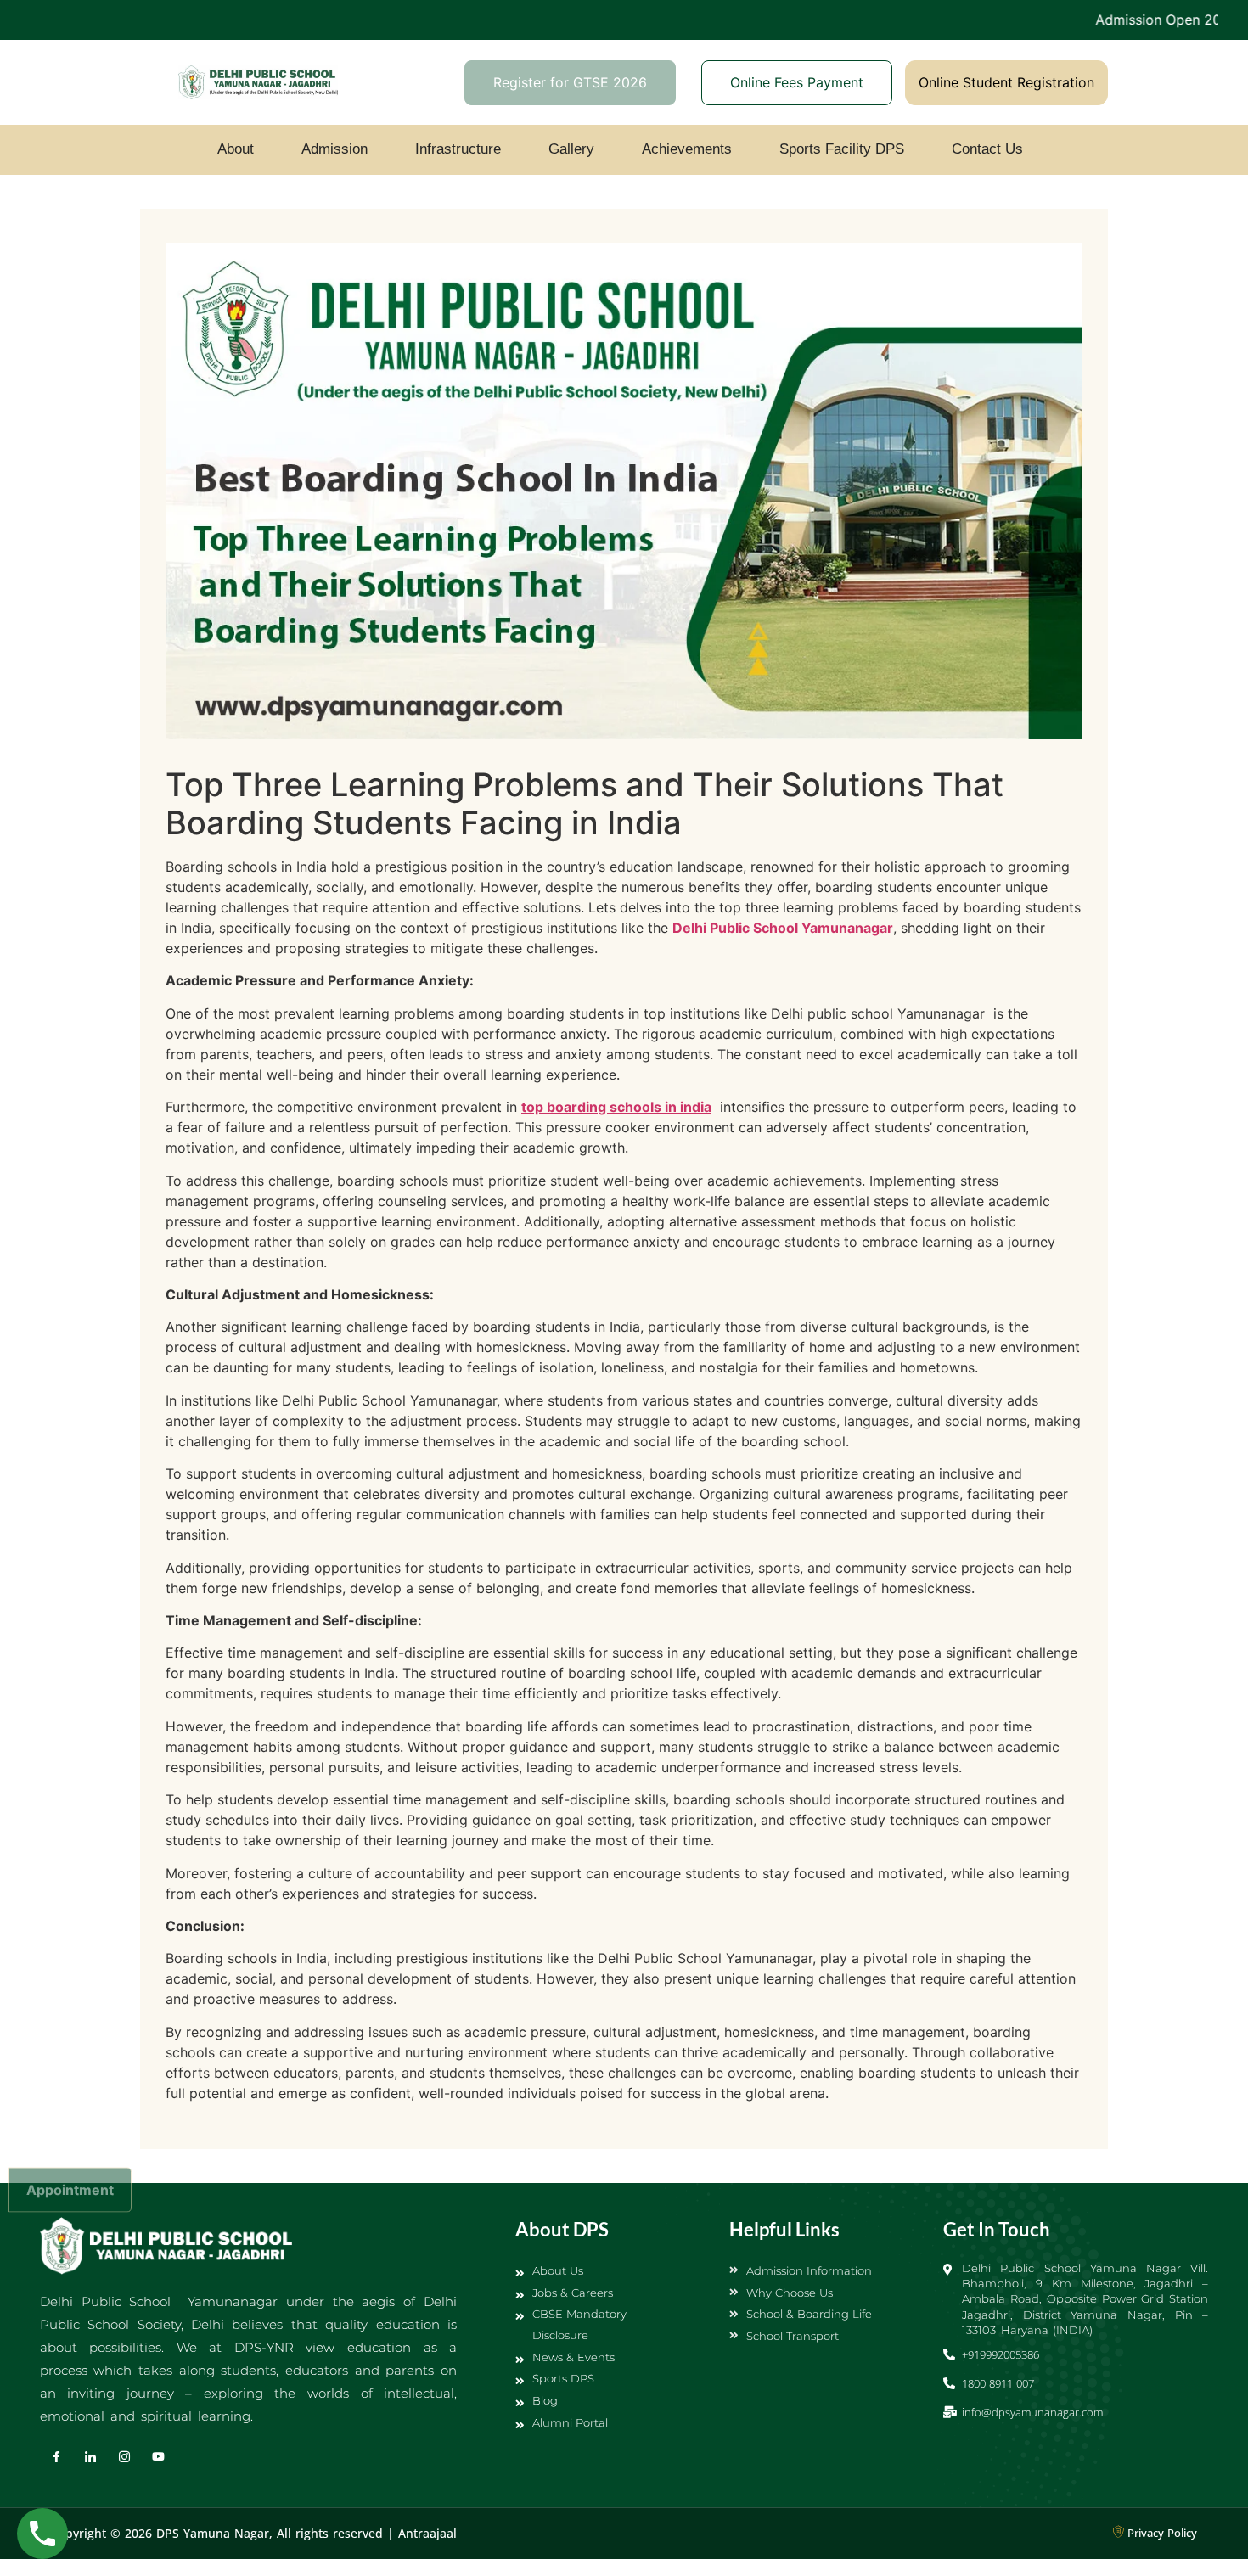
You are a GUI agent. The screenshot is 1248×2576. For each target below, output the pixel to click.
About (236, 149)
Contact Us (987, 149)
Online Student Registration (1006, 82)
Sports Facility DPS (842, 149)
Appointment (70, 2189)
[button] (240, 149)
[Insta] (125, 2456)
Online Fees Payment (797, 82)
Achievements (687, 149)
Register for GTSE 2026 (570, 82)
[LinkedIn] (91, 2456)
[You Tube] (159, 2456)
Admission (334, 149)
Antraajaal (427, 2533)
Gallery (571, 149)
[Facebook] (57, 2456)
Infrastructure (458, 149)
